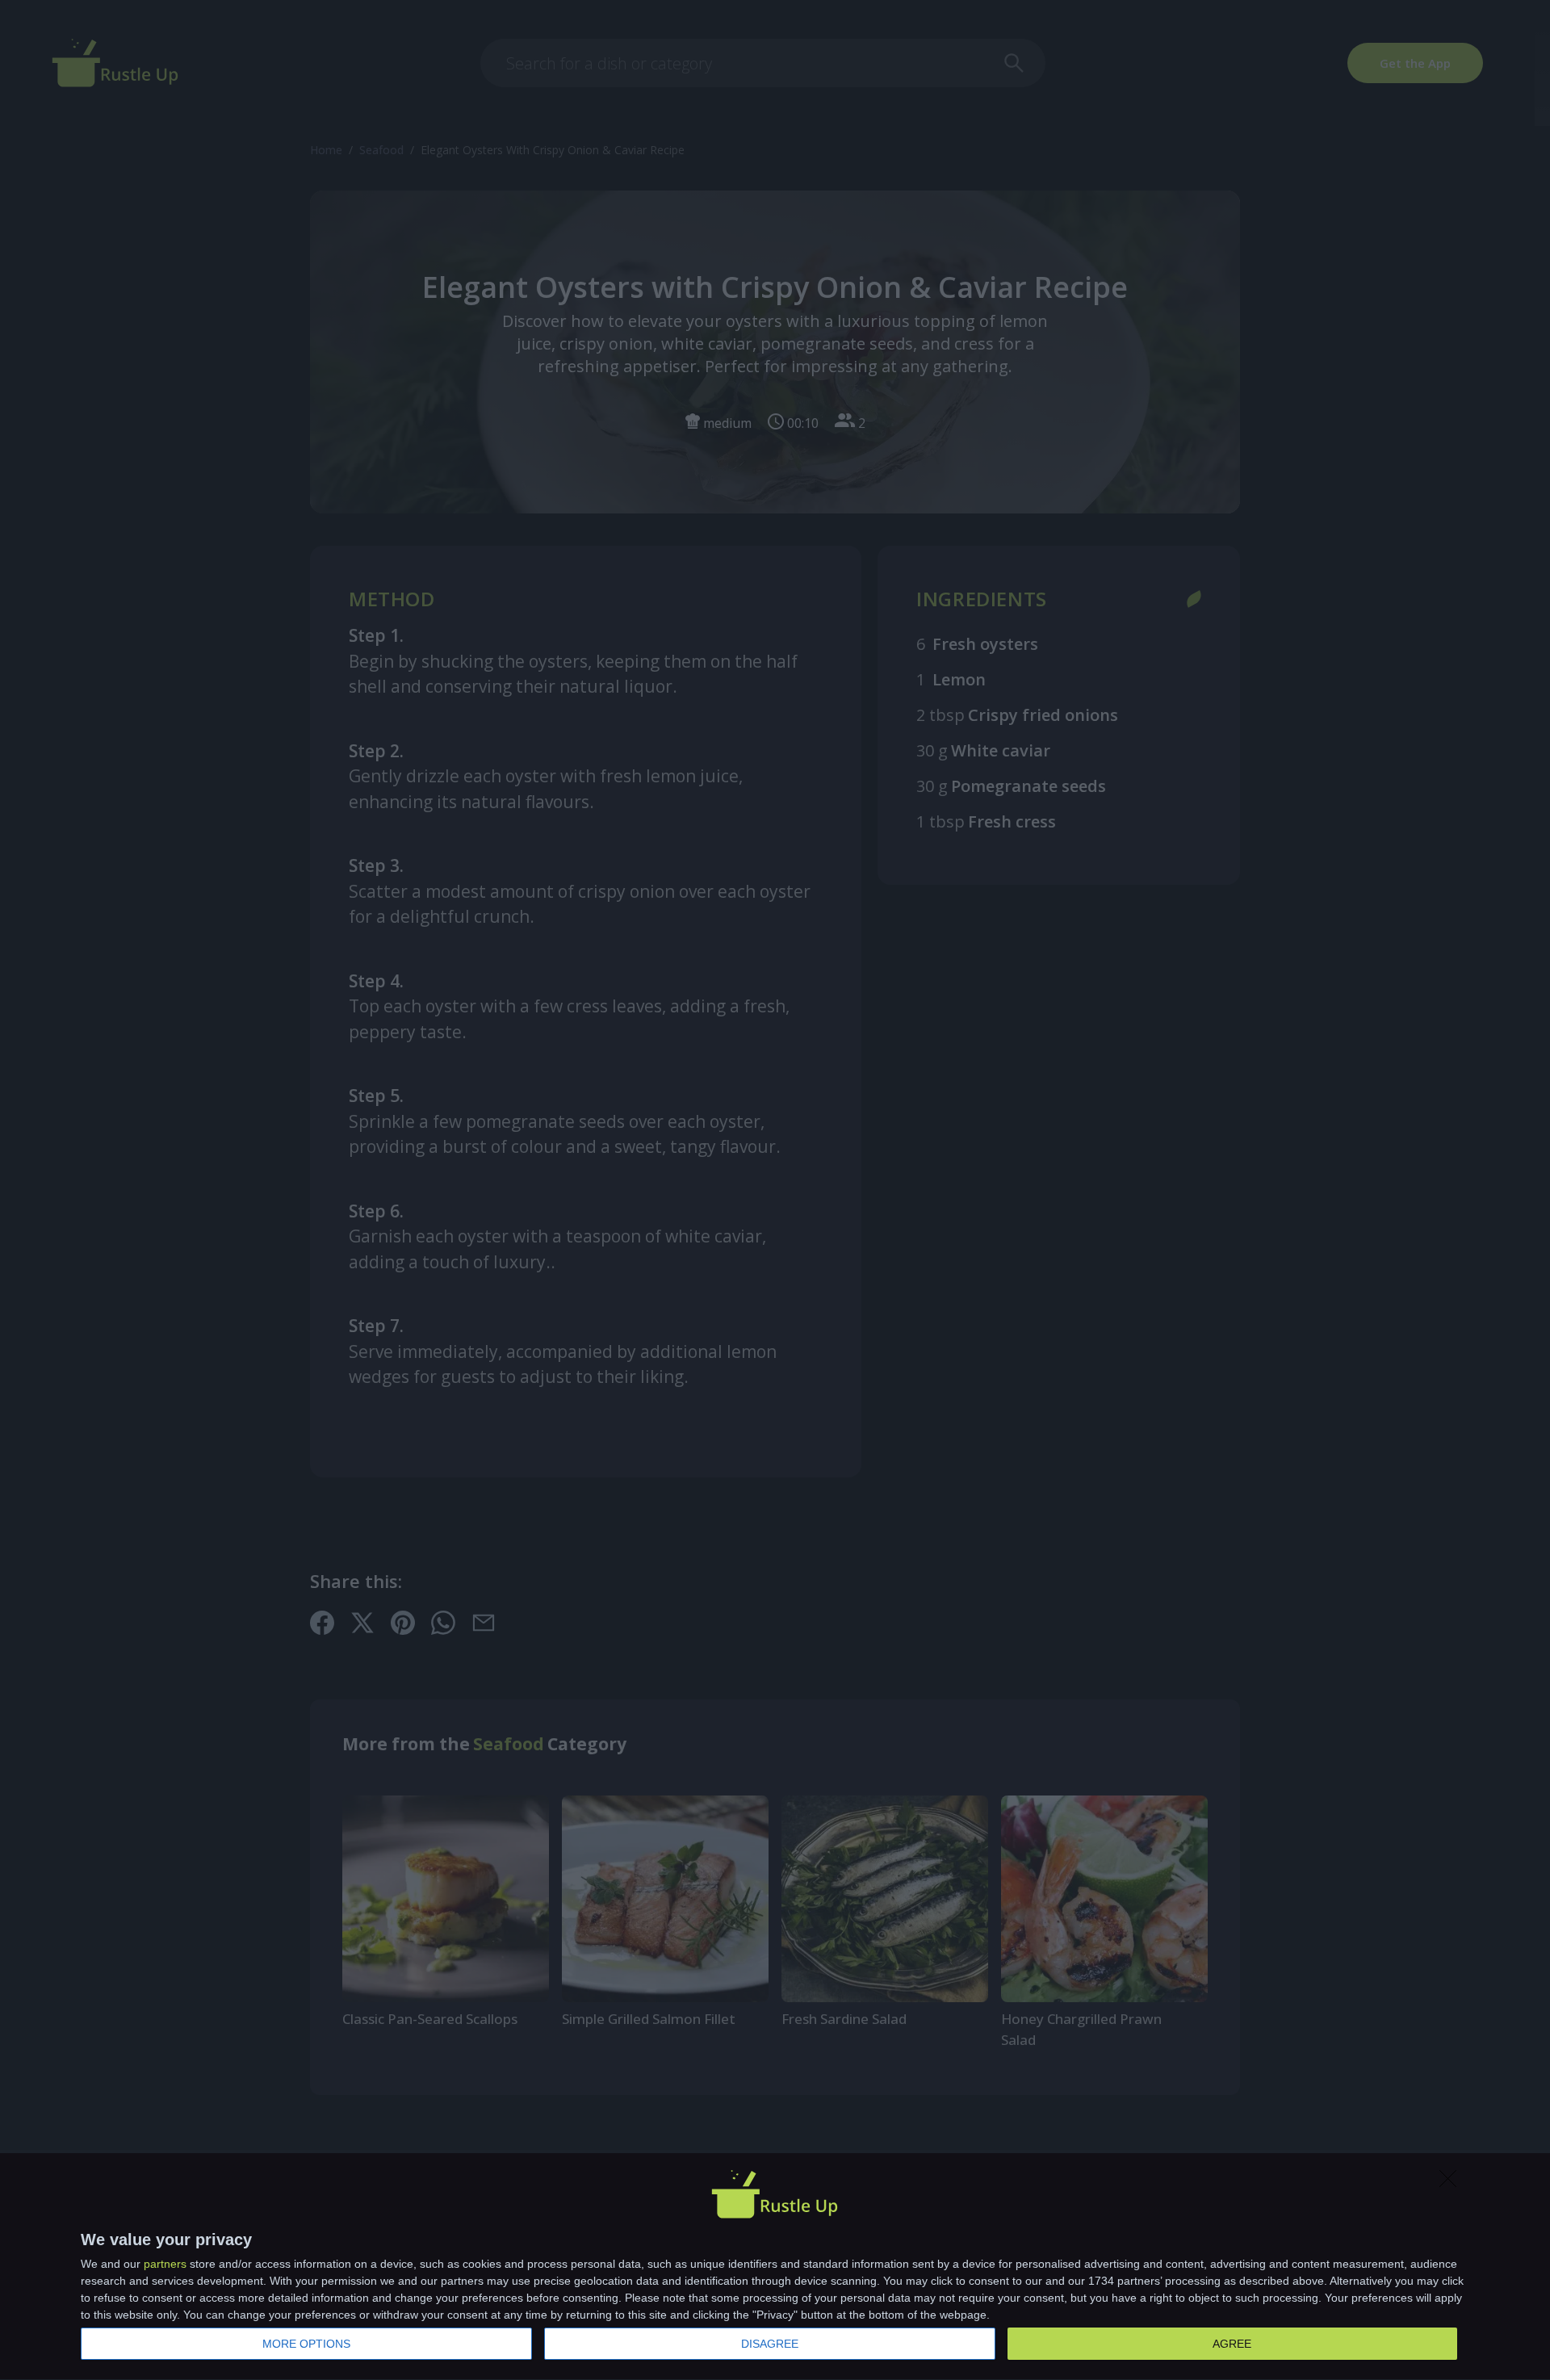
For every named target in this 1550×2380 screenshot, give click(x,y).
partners (165, 2264)
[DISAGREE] (1452, 2183)
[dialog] (775, 2267)
